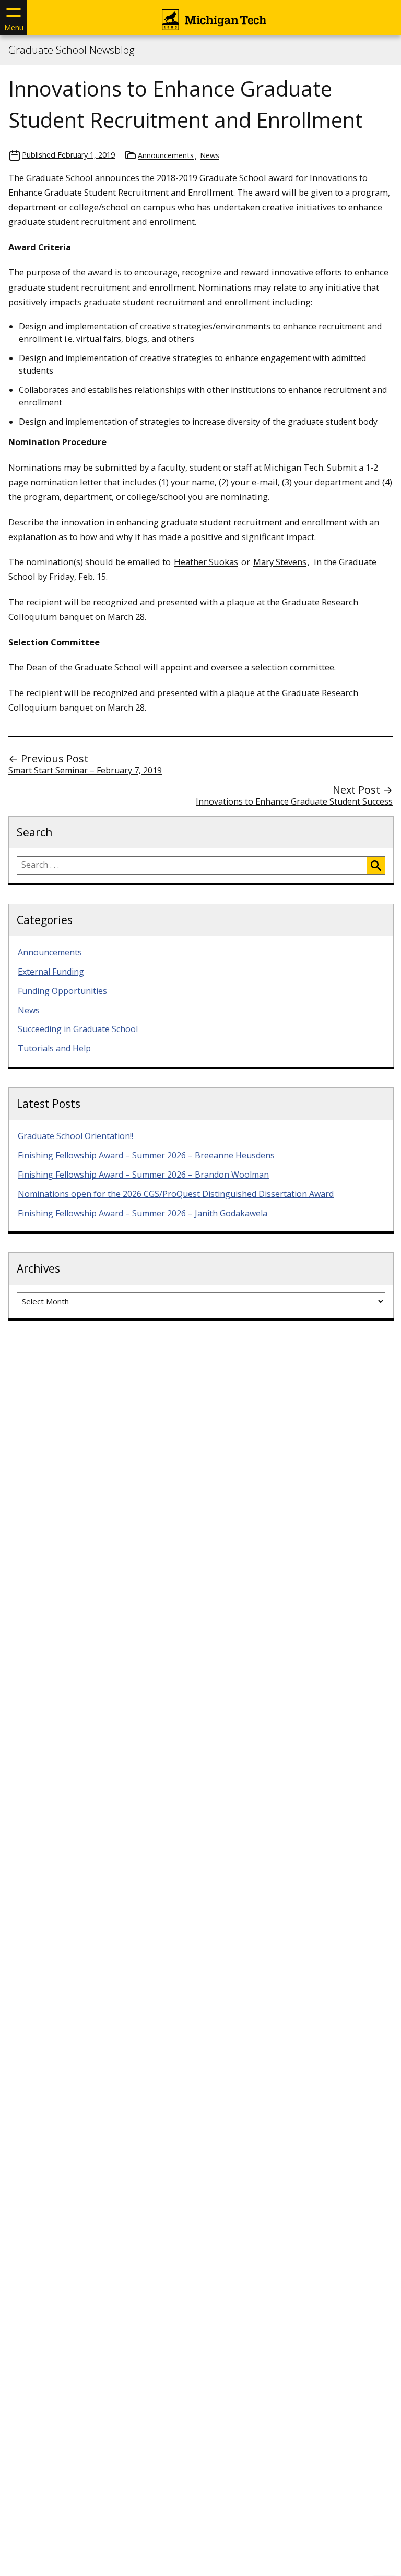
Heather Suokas (206, 562)
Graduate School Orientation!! (75, 1136)
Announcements (166, 155)
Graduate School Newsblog (71, 50)
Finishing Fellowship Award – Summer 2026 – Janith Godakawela (143, 1213)
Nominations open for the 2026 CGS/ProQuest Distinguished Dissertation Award (176, 1194)
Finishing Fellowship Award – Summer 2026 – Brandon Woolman (143, 1175)
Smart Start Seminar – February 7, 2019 (85, 770)
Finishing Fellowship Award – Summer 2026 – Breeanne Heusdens (146, 1155)
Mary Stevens (280, 562)
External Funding (51, 972)
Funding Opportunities (62, 991)
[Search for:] (192, 866)
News (210, 155)
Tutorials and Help (54, 1048)
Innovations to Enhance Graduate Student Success (294, 801)
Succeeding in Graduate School (78, 1029)
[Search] (376, 866)
